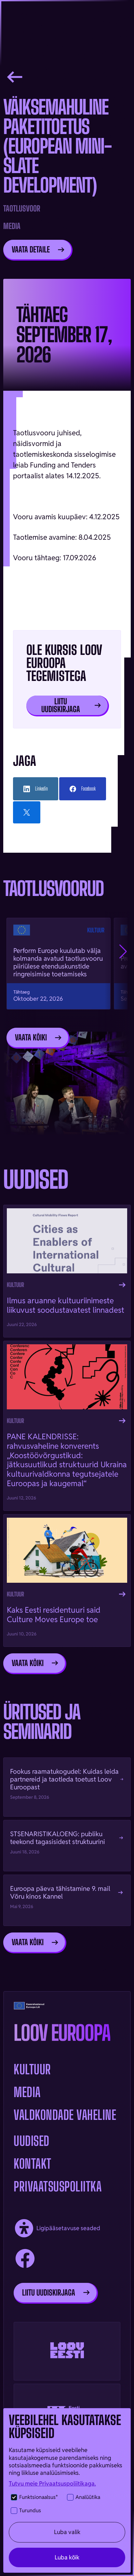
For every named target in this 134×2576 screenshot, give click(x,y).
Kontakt (33, 2164)
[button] (123, 952)
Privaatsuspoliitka (58, 2187)
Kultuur (32, 2069)
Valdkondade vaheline (65, 2115)
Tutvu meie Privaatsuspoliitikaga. (52, 2483)
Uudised (32, 2141)
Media (27, 2092)
